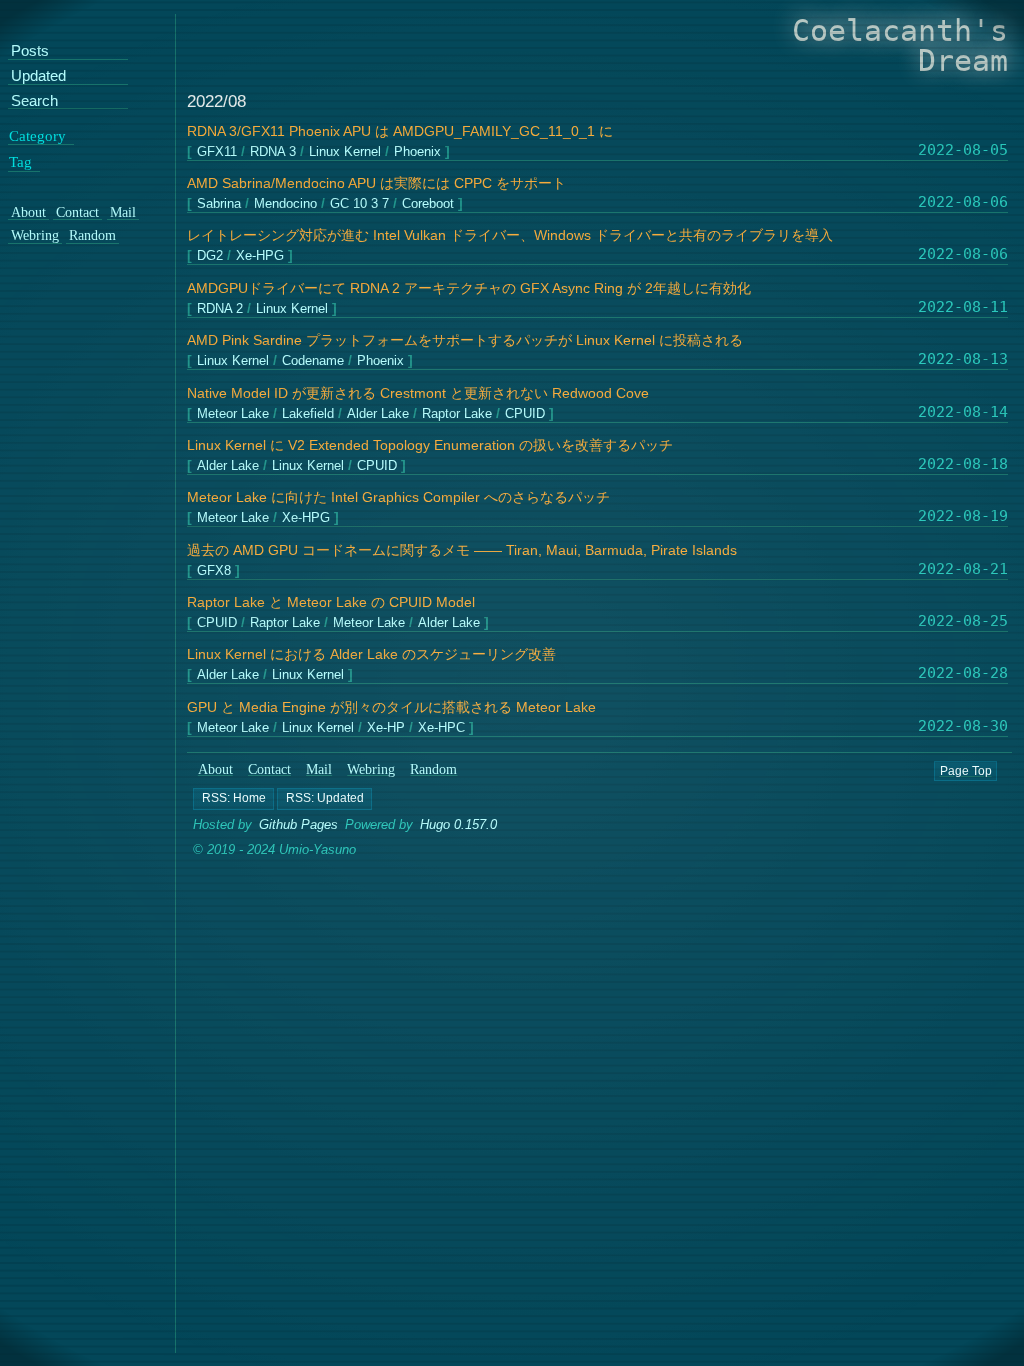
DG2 (210, 256)
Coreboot (428, 204)
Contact (269, 769)
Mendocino (285, 204)
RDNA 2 (220, 309)
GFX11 (217, 151)
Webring (371, 769)
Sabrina (219, 204)
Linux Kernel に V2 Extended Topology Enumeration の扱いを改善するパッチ (430, 445)
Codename (313, 361)
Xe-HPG (260, 256)
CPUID (525, 413)
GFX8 (214, 570)
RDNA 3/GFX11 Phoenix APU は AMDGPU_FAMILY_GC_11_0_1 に (400, 131)
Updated (38, 76)
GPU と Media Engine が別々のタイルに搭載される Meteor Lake (391, 707)
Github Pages (298, 824)
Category (37, 135)
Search (34, 100)
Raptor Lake (457, 413)
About (215, 769)
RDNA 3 (273, 151)
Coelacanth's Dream (900, 45)
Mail (319, 769)
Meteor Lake (233, 413)
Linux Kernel (345, 151)
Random (434, 769)
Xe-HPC (441, 727)
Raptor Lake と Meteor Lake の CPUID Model (331, 602)
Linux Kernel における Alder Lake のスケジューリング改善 (371, 654)
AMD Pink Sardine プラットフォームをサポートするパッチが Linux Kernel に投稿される (465, 340)
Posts (30, 51)
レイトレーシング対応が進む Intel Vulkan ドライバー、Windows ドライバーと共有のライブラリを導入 (510, 235)
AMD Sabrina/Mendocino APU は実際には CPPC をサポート (376, 183)
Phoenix (417, 151)
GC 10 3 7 (359, 204)
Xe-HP (386, 727)
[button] (233, 799)
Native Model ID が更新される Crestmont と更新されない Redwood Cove (418, 393)
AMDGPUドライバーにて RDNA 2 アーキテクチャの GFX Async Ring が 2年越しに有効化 (469, 288)
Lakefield (308, 413)
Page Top (966, 770)
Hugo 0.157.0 (458, 824)
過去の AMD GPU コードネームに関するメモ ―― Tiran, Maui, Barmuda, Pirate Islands (462, 550)
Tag (20, 162)
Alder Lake (378, 413)
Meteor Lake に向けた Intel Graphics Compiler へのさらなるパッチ (398, 497)
